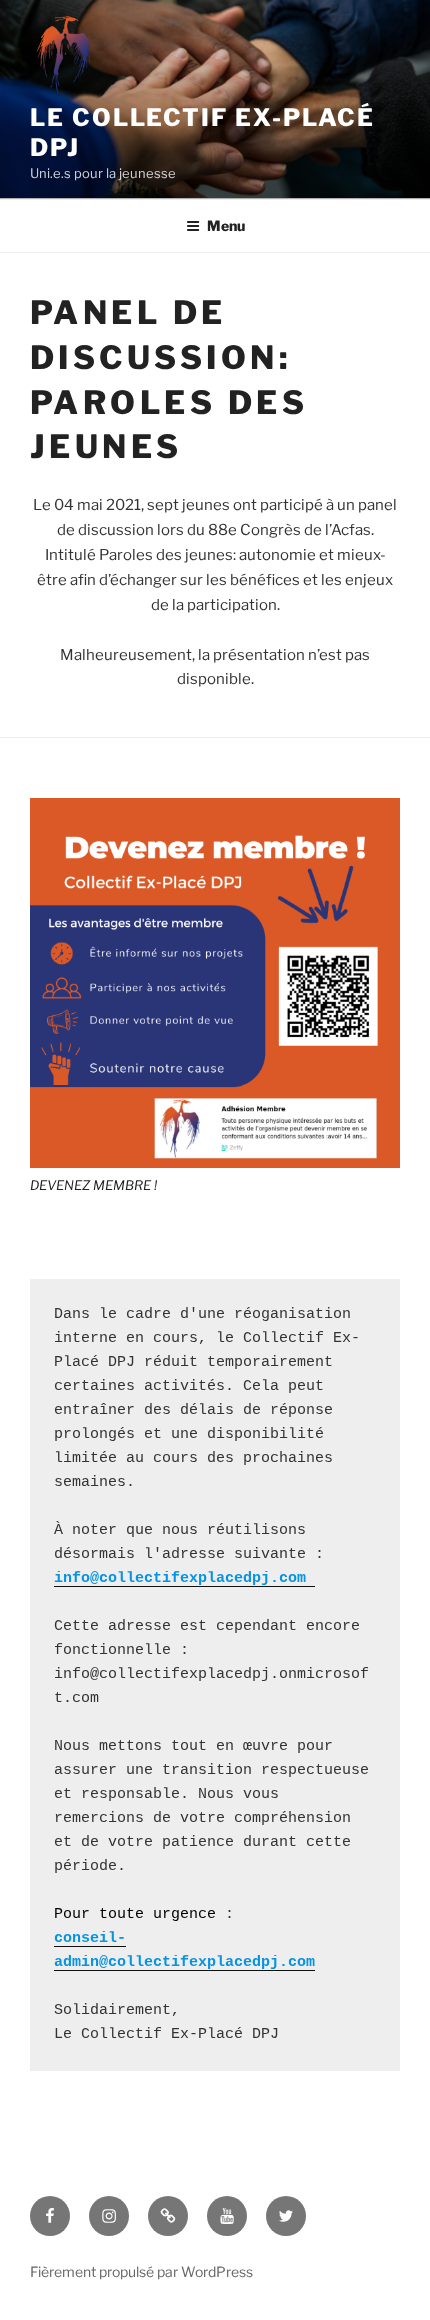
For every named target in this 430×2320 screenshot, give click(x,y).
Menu (226, 225)
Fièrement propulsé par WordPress (141, 2271)
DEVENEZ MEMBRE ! (93, 1185)
